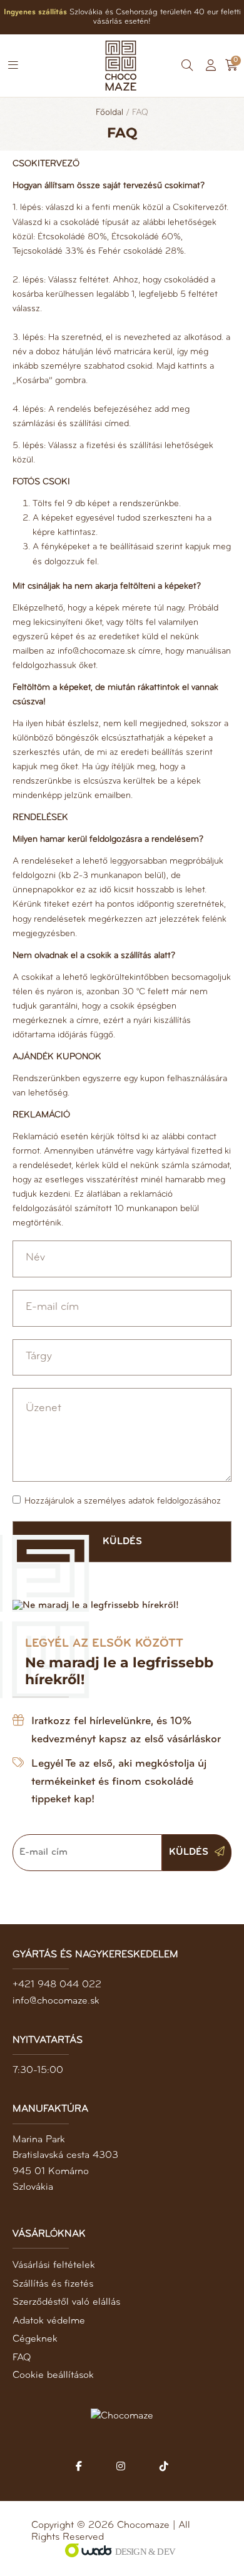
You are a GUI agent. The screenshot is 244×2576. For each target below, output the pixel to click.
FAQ (22, 2358)
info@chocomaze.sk (56, 2001)
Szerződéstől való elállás (66, 2302)
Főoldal (109, 113)
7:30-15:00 (38, 2070)
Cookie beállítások (53, 2375)
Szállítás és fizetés (53, 2284)
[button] (13, 66)
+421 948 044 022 (57, 1985)
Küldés (190, 1852)
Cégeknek (35, 2339)
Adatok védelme (49, 2321)
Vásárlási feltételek (54, 2265)
